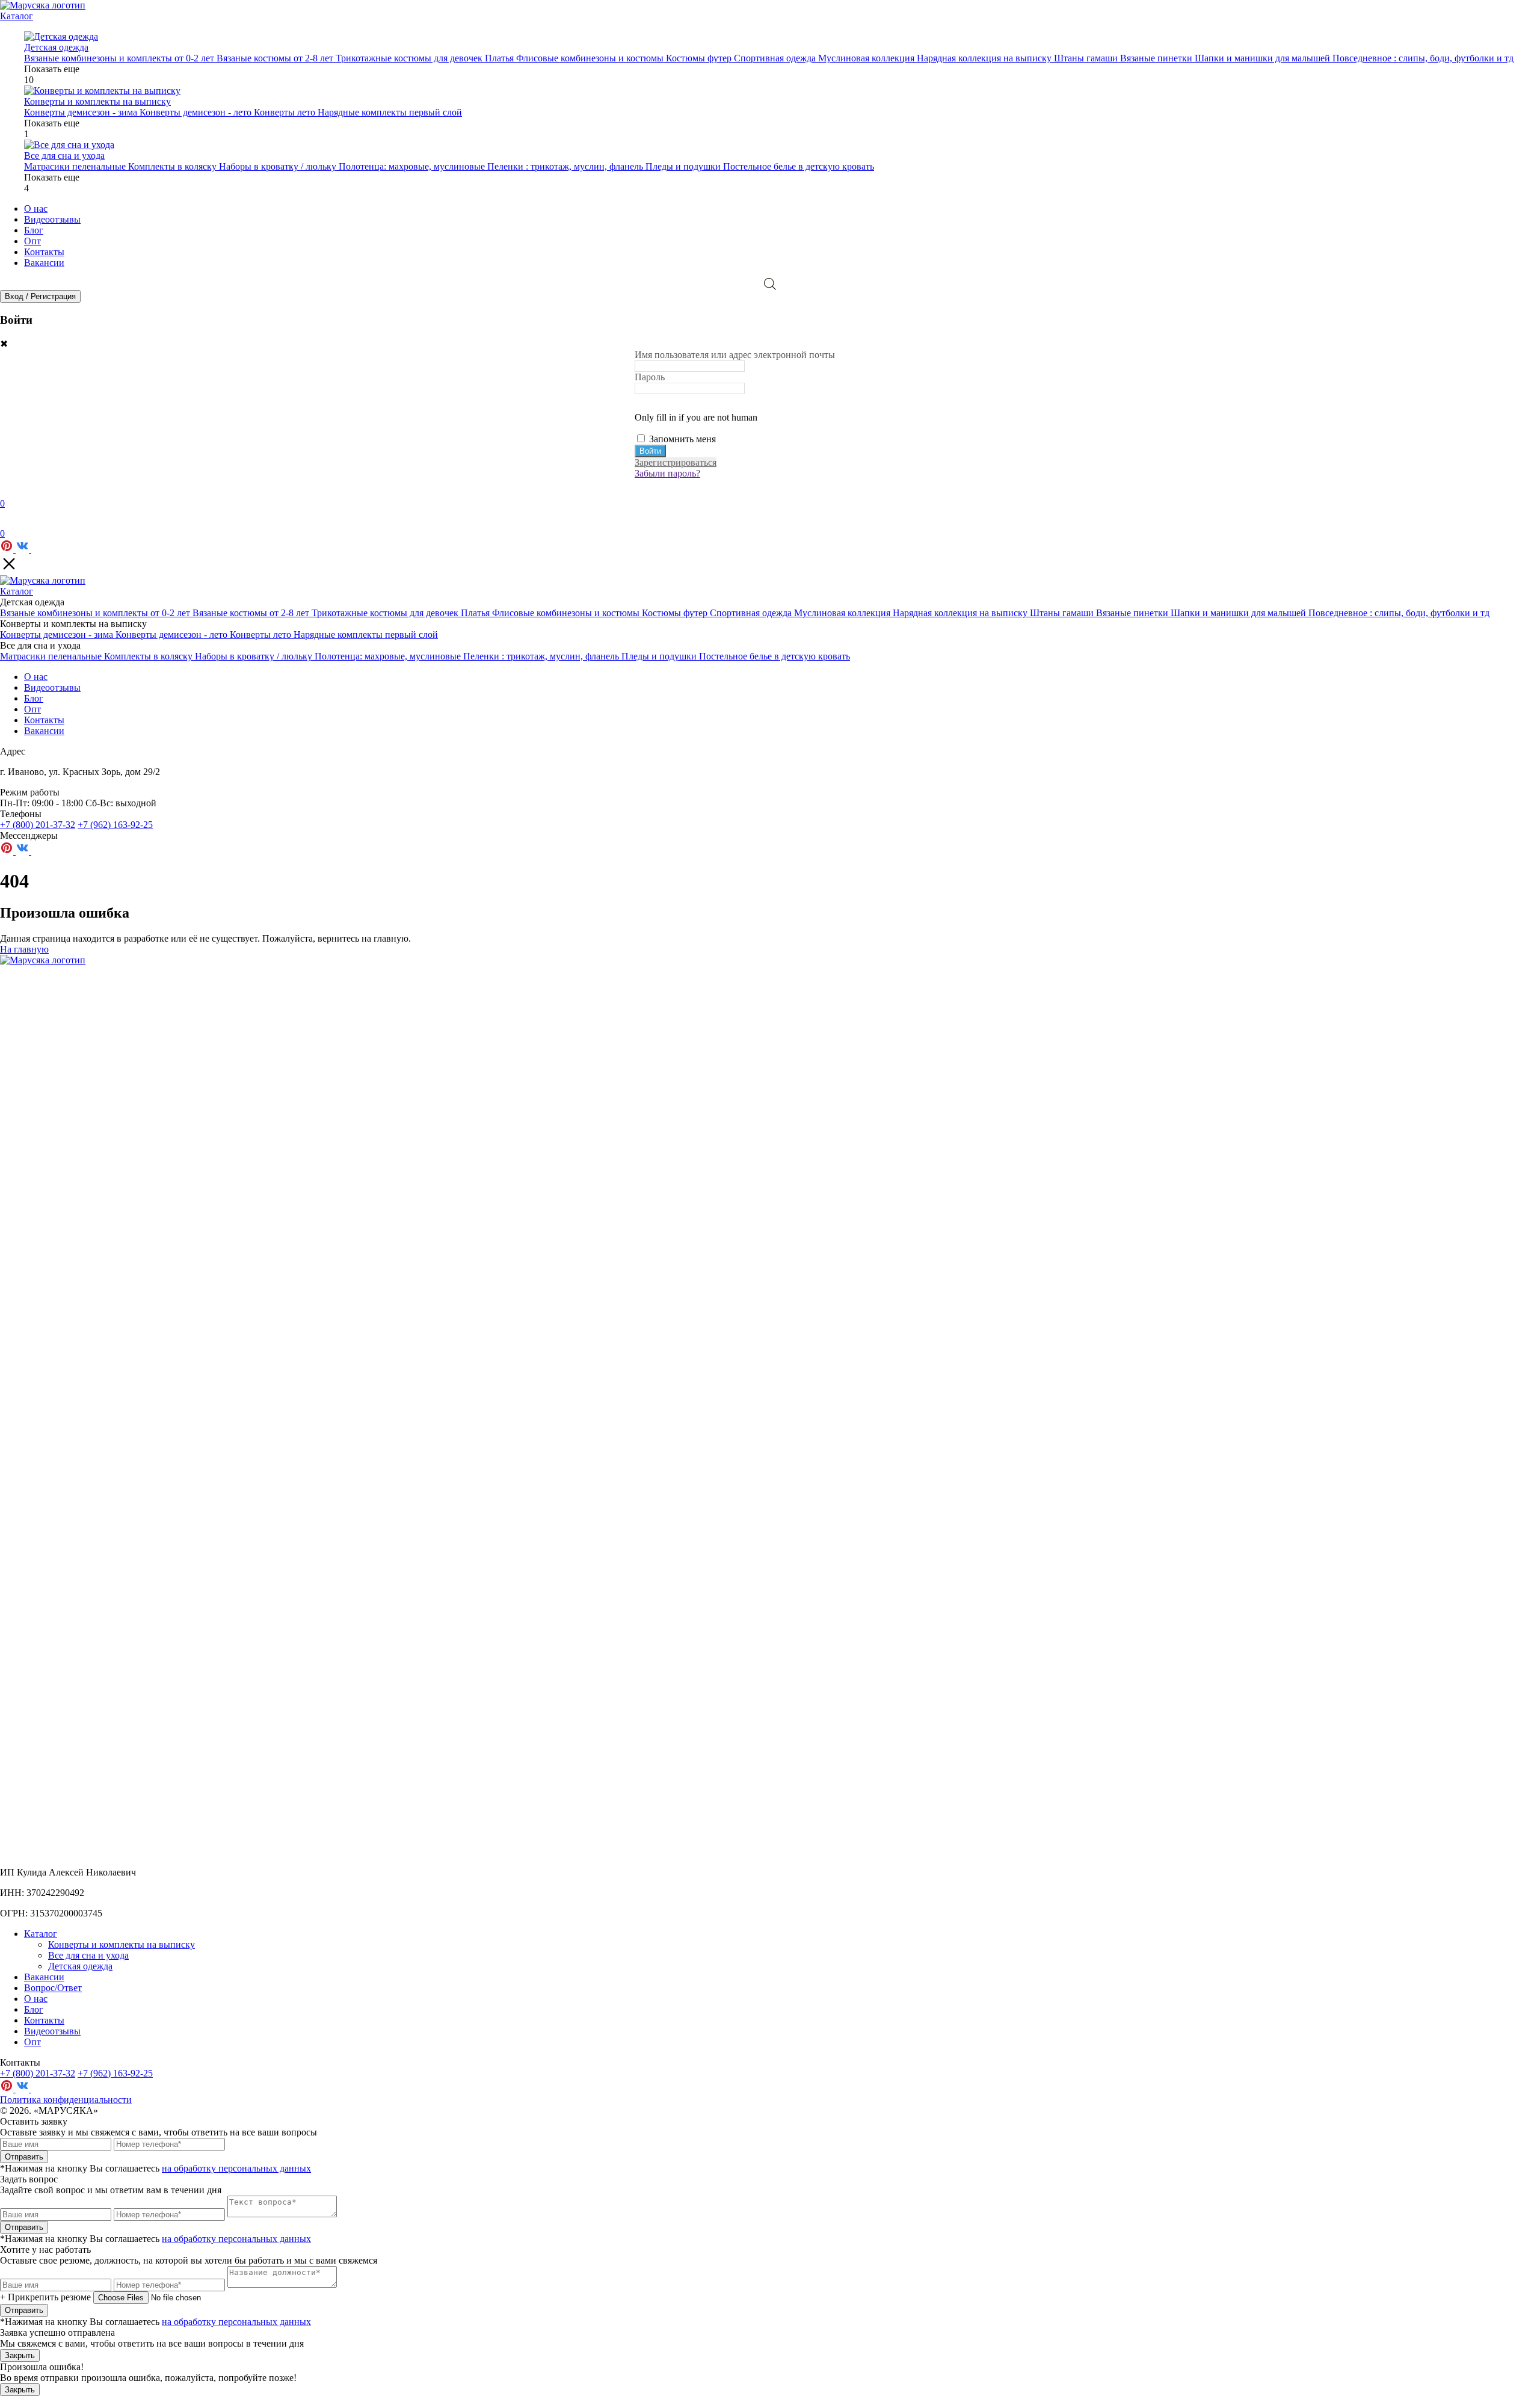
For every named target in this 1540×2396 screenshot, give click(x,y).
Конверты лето (286, 112)
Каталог (17, 16)
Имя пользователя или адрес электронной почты (735, 355)
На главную (24, 949)
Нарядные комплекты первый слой (390, 112)
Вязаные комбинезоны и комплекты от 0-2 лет (120, 58)
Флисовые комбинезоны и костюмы (591, 58)
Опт (32, 241)
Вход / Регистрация (40, 296)
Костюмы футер (700, 58)
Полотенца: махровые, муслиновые (413, 166)
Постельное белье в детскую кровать (799, 166)
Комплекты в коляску (174, 166)
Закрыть (20, 2355)
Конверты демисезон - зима (82, 112)
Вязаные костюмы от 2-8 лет (276, 58)
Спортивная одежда (776, 58)
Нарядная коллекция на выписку (985, 58)
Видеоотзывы (52, 219)
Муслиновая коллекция (867, 58)
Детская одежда (80, 1966)
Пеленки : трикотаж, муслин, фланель (566, 166)
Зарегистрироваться (676, 462)
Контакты (44, 252)
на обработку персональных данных (236, 2168)
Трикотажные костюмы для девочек (410, 58)
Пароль (650, 377)
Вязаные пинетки (1157, 58)
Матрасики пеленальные (76, 166)
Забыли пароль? (667, 473)
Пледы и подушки (684, 166)
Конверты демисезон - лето (197, 112)
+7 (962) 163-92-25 (115, 825)
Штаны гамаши (1087, 58)
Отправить (24, 2157)
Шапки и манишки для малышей (1264, 58)
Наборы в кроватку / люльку (279, 166)
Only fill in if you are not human (696, 417)
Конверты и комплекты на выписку (122, 1944)
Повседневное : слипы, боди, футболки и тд (1423, 58)
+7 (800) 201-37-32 (38, 825)
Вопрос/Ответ (53, 1988)
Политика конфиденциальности (66, 2100)
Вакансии (44, 263)
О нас (36, 208)
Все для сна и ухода (88, 1955)
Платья (500, 58)
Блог (34, 230)
